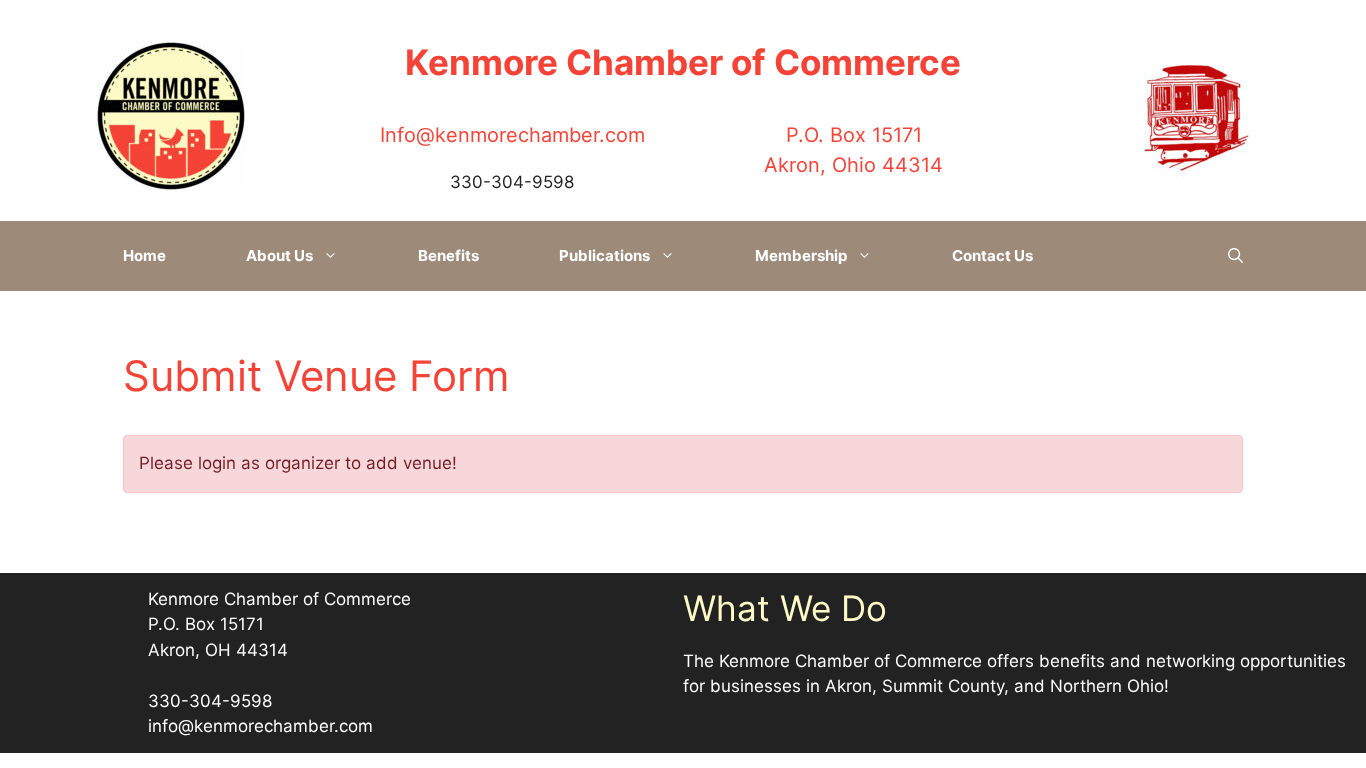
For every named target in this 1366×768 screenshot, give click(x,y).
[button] (1235, 256)
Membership (801, 255)
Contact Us (992, 255)
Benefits (448, 255)
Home (144, 255)
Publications (604, 255)
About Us (279, 255)
